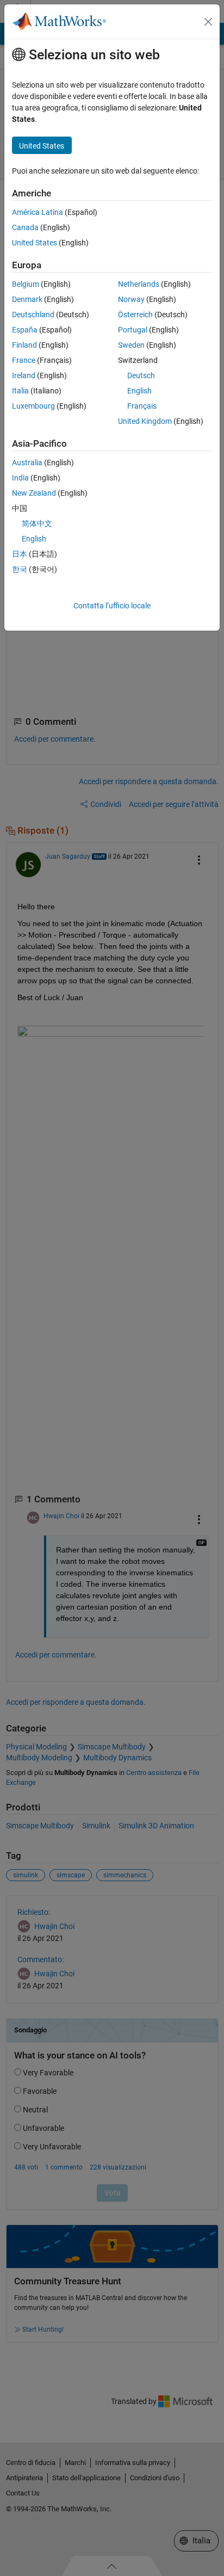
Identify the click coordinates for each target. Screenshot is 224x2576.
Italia (20, 391)
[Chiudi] (208, 22)
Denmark (27, 299)
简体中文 (37, 523)
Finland (24, 345)
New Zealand (34, 493)
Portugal (133, 330)
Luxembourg (33, 406)
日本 (20, 554)
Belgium (26, 284)
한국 (20, 569)
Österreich (135, 315)
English (139, 391)
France (24, 360)
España (25, 330)
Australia (27, 463)
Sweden (131, 345)
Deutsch (141, 375)
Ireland (24, 375)
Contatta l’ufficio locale (112, 606)
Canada (25, 227)
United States (35, 243)
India (20, 478)
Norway (131, 299)
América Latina (38, 212)
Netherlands (139, 284)
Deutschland (33, 315)
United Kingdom (145, 421)
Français (142, 406)
